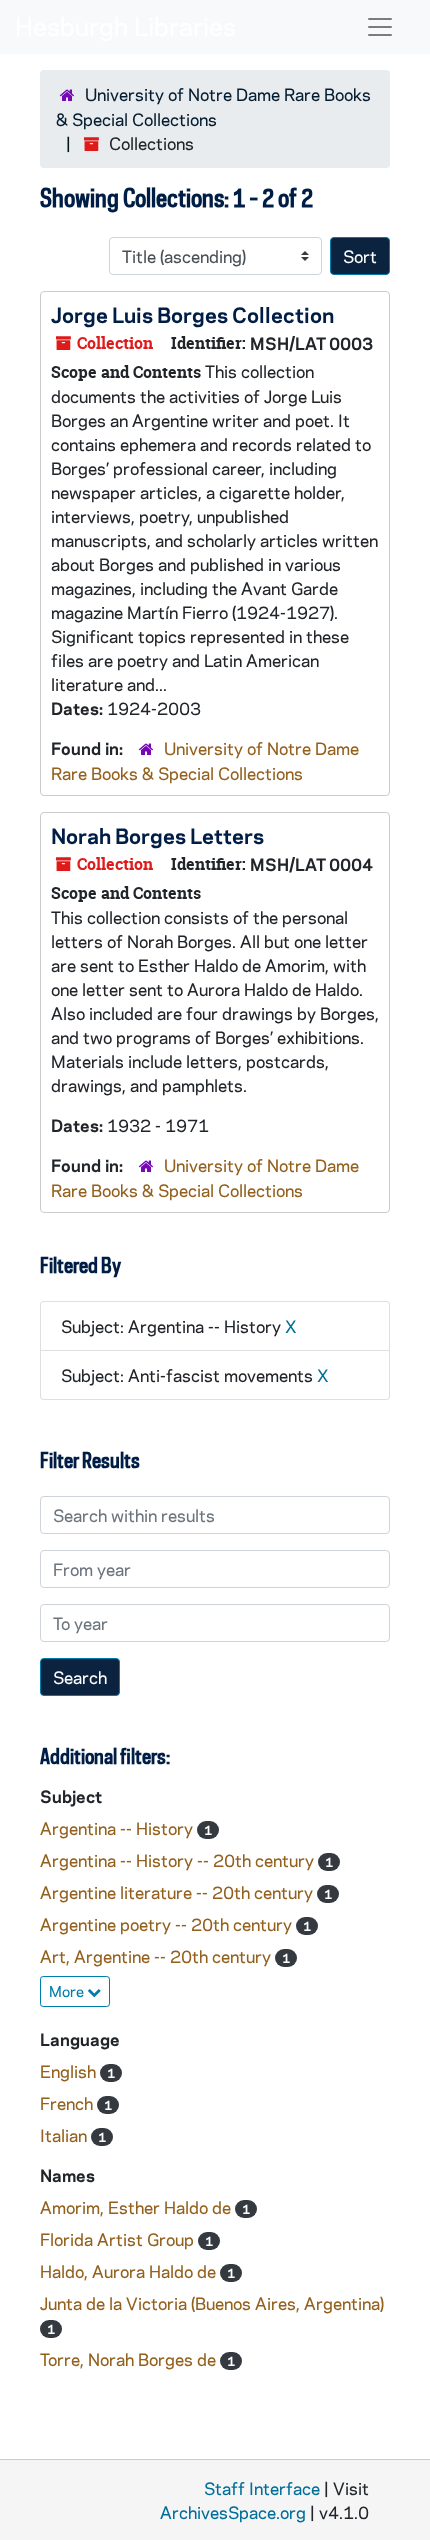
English (70, 2071)
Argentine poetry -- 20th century (168, 1924)
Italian (65, 2135)
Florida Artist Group (119, 2239)
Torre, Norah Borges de (130, 2359)
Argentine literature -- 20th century (178, 1892)
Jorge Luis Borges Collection (192, 314)
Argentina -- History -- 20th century (179, 1860)
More (68, 1991)
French (68, 2103)
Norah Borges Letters (157, 835)
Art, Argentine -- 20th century (157, 1956)
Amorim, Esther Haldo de (137, 2207)
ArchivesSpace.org (233, 2512)
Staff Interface (262, 2488)
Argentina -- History (118, 1828)
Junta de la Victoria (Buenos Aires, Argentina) (212, 2303)
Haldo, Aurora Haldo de (130, 2271)
